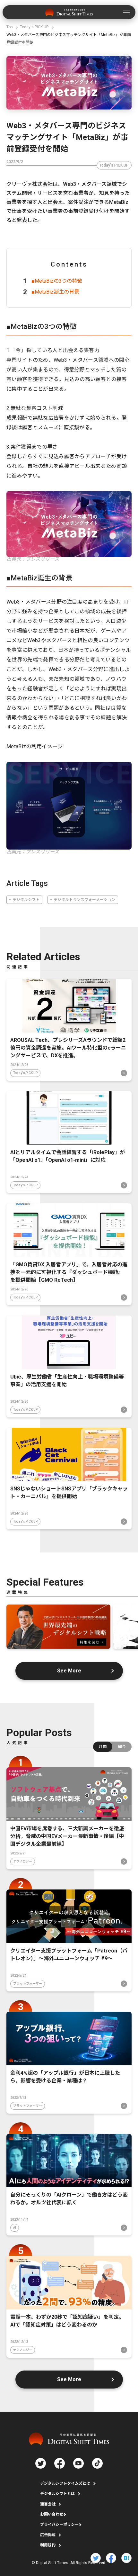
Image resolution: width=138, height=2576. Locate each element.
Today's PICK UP (114, 165)
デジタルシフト (26, 900)
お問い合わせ (52, 2514)
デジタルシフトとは (57, 2494)
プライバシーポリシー (59, 2525)
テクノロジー (23, 1861)
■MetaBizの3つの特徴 (57, 281)
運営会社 (48, 2504)
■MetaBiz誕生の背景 (55, 292)
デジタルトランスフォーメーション (84, 900)
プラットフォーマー (28, 1984)
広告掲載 (48, 2535)
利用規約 (48, 2545)
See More (69, 1671)
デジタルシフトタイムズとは (65, 2483)
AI (15, 2228)
